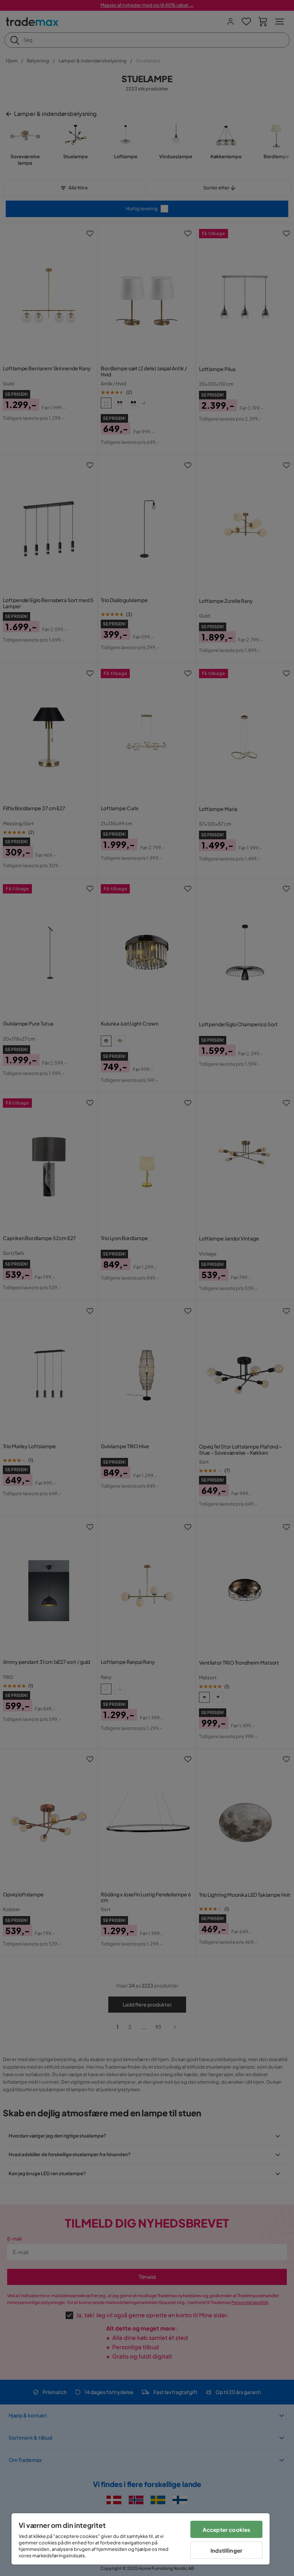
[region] (141, 2539)
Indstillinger (226, 2550)
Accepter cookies (226, 2530)
